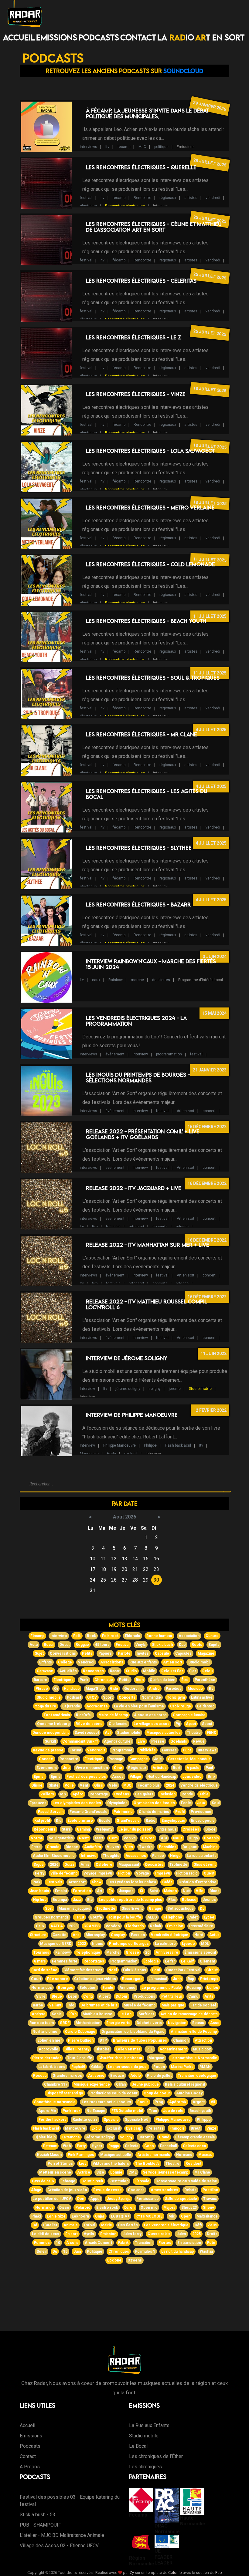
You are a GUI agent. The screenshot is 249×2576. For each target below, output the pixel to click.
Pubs (187, 1750)
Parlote (124, 1653)
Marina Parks (182, 2067)
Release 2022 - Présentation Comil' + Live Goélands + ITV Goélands (143, 1134)
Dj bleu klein (45, 2137)
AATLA (57, 1926)
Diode (210, 1829)
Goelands (136, 2190)
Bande (108, 1988)
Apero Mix (47, 2111)
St (142, 1891)
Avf (108, 1733)
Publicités (147, 1750)
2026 (54, 1865)
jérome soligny (128, 1389)
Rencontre (142, 198)
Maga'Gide (95, 1689)
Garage (155, 1908)
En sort (72, 2234)
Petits (87, 1653)
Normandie (151, 1697)
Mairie (107, 2225)
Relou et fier (172, 1671)
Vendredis (96, 1750)
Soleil (41, 2251)
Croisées (191, 1829)
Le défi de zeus (46, 2234)
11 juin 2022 (213, 1354)
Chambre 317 (56, 2084)
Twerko (146, 1847)
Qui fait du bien (162, 1680)
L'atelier (50, 2225)
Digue (39, 1865)
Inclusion (167, 1794)
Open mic (149, 2208)
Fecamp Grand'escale (89, 1812)
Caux (40, 1926)
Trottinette (106, 1908)
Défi (198, 2225)
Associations (112, 1662)
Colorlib (175, 2573)
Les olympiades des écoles (77, 1803)
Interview (140, 1054)
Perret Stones (60, 2164)
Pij (178, 1724)
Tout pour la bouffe (125, 1917)
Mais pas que (173, 2005)
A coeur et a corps (150, 1715)
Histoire (102, 2049)
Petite (124, 1680)
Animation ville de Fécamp (194, 2032)
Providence (201, 1812)
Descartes (154, 1865)
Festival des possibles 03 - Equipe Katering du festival (70, 2501)
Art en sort (186, 1111)
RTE (150, 2049)
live (95, 1227)
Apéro (78, 1794)
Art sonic (96, 2076)
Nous (178, 1838)
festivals (113, 1227)
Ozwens (135, 2260)
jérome (175, 1389)
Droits (212, 2234)
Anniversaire (167, 1952)
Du (55, 2251)
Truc (153, 2111)
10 (58, 2243)
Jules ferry (132, 2234)
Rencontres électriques (125, 206)
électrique (88, 206)
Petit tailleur (172, 1996)
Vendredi (86, 1662)
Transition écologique (197, 2076)
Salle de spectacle (181, 2199)
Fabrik (123, 2243)
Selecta (131, 2146)
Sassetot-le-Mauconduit (189, 1759)
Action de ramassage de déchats (189, 2014)
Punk (84, 1680)
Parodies (174, 1689)
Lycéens (122, 1794)
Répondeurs (45, 1829)
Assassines (136, 1856)
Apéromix (178, 2102)
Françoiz (177, 2128)
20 (147, 1952)
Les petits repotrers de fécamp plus (130, 1900)
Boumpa (60, 1900)
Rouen (159, 2067)
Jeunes (209, 1900)
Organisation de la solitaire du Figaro (133, 2032)
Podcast (74, 1697)
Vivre (41, 1996)
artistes (191, 198)
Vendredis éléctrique (170, 1935)
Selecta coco (194, 2146)
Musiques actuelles (164, 1733)
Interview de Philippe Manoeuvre (132, 1415)
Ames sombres (164, 2190)
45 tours (102, 1645)
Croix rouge (181, 1706)
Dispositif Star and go (65, 2093)
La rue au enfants (202, 1856)
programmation (169, 1054)
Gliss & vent (132, 1908)
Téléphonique (88, 1952)
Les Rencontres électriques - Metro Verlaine (150, 508)
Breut (196, 2128)
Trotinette (178, 1865)
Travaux (210, 2199)
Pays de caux (43, 2181)
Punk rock (72, 2111)
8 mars (40, 1961)
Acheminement (173, 2049)
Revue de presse (48, 1750)
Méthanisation (88, 2023)
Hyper (97, 2146)
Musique (195, 1689)
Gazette (60, 1935)
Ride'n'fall (84, 1715)
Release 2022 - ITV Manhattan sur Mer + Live (148, 1245)
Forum (75, 1750)
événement (115, 1054)
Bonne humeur (159, 1636)
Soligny (126, 2137)
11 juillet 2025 (210, 560)
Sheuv (208, 2208)
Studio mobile (200, 1389)
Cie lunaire (118, 1724)
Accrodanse (97, 1706)
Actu (34, 1645)
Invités (143, 1653)
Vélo (113, 1785)
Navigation (177, 2023)
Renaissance (148, 2199)
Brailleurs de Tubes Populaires (140, 2040)
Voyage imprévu (98, 1873)
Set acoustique (181, 1908)
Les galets (144, 1794)
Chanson (181, 2040)
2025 (196, 2234)
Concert (46, 1759)
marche (137, 980)
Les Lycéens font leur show (132, 1882)
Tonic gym (176, 1697)
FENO (212, 1733)
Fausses (169, 1750)
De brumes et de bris (99, 2005)
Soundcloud (183, 71)
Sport (108, 1697)
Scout (207, 1724)
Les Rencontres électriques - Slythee (139, 848)
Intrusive (89, 1856)
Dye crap (134, 2128)
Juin (77, 2251)
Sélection (88, 1988)
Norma (37, 1838)
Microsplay (95, 1935)
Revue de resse (107, 2190)
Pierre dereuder (47, 2058)
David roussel (87, 1733)
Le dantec (206, 1706)
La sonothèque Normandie (194, 2058)
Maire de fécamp (113, 1715)
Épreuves (38, 1803)
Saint (154, 1891)
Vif (213, 2102)
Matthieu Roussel (98, 2014)
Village (135, 1777)
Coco (149, 2146)
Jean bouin (39, 1891)
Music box (202, 2049)
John (177, 1979)
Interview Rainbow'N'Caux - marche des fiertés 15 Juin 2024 (151, 964)
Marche (113, 1952)
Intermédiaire (201, 1926)
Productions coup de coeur (113, 2093)
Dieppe (72, 1847)
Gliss (99, 1785)
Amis (85, 1865)
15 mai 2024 (214, 1013)
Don (81, 2199)
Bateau (198, 2023)
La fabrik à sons (52, 2067)
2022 (82, 1944)
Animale (71, 2225)
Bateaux (50, 2146)
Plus (172, 1900)
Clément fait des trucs (83, 1970)
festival (86, 198)
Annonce (127, 1988)
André (154, 1689)
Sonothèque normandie (55, 2102)
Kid (59, 1821)
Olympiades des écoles (154, 1803)
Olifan (121, 2084)
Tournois (41, 1952)
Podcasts (99, 37)
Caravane (45, 1671)
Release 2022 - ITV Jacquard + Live (134, 1188)
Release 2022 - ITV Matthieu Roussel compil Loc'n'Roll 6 (147, 1304)
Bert (177, 1768)
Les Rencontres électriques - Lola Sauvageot (150, 451)
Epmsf (39, 1777)
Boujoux (190, 1847)
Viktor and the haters (111, 2164)
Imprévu (163, 1873)
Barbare (41, 1680)
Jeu (66, 1768)
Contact (138, 37)
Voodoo (113, 1926)
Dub (182, 1645)
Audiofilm (92, 1847)
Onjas (100, 2216)
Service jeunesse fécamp (165, 2172)
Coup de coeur (157, 2093)
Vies (129, 1847)
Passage (116, 1759)
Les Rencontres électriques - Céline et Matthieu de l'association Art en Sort (154, 227)
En (111, 1891)
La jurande (71, 1706)
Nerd (199, 1935)
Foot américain (57, 1715)
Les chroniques (145, 2467)
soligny (155, 1389)
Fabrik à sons (135, 1970)
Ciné (118, 1768)
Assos (118, 1777)
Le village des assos (152, 1724)
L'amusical (158, 1979)
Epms (56, 1777)
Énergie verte (118, 2023)
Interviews (207, 1750)
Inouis (97, 1944)
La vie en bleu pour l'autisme (139, 1706)
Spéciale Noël (137, 2120)
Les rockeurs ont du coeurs (106, 2102)
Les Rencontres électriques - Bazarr (138, 905)
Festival (123, 1645)
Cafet (193, 1917)
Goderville (133, 1689)
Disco (64, 2208)
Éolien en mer (128, 2049)
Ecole (186, 1803)
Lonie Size (56, 2216)
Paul (209, 1768)
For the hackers (53, 2120)
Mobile (149, 1671)
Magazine (206, 1653)
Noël (113, 1970)
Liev (83, 2164)
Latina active (202, 1697)
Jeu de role (173, 2111)
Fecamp (194, 1988)
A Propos (30, 2467)
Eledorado (135, 1926)
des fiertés (161, 980)
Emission (108, 2234)
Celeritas (155, 2128)
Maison (170, 1891)
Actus (214, 1935)
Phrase (42, 1689)
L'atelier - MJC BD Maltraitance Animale (62, 2535)
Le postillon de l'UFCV (52, 2199)
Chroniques (119, 2251)
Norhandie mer (46, 2032)
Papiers (105, 1653)
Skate (54, 1785)
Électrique (93, 1759)
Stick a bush (162, 1645)
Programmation (124, 1961)
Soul (216, 1803)
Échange (68, 2181)
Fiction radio (187, 1873)
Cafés (167, 1882)
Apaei (191, 1724)
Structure (38, 1935)
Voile (69, 1785)
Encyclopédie (203, 1821)
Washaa (206, 2251)
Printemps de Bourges (129, 1944)
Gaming (83, 1829)
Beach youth (200, 2111)
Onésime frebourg (53, 1724)
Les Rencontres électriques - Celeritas (141, 281)
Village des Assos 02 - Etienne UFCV (59, 2546)
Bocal (49, 1645)
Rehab (155, 1926)
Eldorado (133, 1636)
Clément (207, 1961)
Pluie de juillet (159, 2076)
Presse (158, 1741)
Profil (180, 1812)
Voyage (143, 1873)
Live (141, 1741)
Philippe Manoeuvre (119, 1445)
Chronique (104, 1680)
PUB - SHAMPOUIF (40, 2525)
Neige (175, 1856)
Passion (138, 1935)
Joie (158, 1759)
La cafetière (165, 1944)
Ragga (114, 2146)
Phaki (36, 2216)
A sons (72, 2243)
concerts (160, 1227)
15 (65, 2251)
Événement (47, 1768)
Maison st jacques (74, 1908)
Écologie (151, 1961)
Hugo (193, 1838)
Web (67, 2146)
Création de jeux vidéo (67, 2190)
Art (100, 1891)
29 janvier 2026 (210, 106)
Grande (53, 1847)
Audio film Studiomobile (54, 1856)
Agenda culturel (118, 1741)
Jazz (77, 1900)
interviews (89, 147)
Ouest (209, 1873)
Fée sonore (58, 1979)
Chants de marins (154, 1812)
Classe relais (159, 2234)
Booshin (211, 1838)
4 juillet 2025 (211, 730)
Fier (193, 1671)
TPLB (79, 1917)
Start (99, 1838)
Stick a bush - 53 (38, 2515)
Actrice (84, 2172)
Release (189, 1900)
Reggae (82, 1645)
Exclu (111, 1454)
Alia (164, 1838)
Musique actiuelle (116, 2155)
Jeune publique (145, 2084)
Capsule (162, 1653)
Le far (170, 1961)
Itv (107, 147)
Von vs (130, 1838)
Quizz (69, 1865)
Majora (169, 2208)
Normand (184, 2155)
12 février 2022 (210, 1410)
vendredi (213, 198)
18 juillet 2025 (210, 389)
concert (209, 1111)
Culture (212, 1636)
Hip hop (40, 1900)
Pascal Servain (51, 1812)
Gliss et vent (205, 1865)
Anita (209, 1996)
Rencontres (93, 1671)
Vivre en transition (92, 1768)
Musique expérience (92, 2084)
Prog (159, 2102)
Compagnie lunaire (189, 1715)
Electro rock (107, 2208)
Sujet (39, 1653)
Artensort (77, 1882)
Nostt (84, 1838)
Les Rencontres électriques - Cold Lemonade (150, 564)
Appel (95, 2199)
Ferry (40, 1873)
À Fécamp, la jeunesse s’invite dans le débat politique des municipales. (147, 113)
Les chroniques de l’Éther (156, 2456)
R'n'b (72, 2014)
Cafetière (104, 1865)
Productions (144, 1996)
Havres (148, 1838)
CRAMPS (92, 1926)
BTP (103, 2040)
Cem (113, 1838)
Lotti (156, 1970)
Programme (122, 1750)
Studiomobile (129, 1733)
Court (36, 1979)
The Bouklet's (147, 2164)
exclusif (131, 1454)
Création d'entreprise (198, 1882)
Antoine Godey (189, 2093)
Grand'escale (128, 1821)
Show (97, 1882)
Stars (66, 1829)
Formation (82, 1891)
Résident (193, 2164)
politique (161, 147)
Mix (63, 1794)
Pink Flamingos (81, 2155)
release (182, 1227)
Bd (35, 2225)
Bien (140, 1680)
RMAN (205, 2067)
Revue (199, 1741)
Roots (197, 1645)
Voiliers (47, 1794)
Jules (181, 2234)
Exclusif (113, 2128)
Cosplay (118, 1935)
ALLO (152, 1917)
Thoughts (111, 1856)
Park (36, 1882)
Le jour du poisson (135, 1829)
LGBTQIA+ (120, 2216)
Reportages (94, 1961)
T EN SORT (220, 37)
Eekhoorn (80, 2216)
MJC (142, 147)
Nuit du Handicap (162, 1777)
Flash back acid (178, 1445)
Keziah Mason (49, 2155)
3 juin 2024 (215, 957)
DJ (202, 1908)
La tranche (71, 2137)
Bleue (57, 1996)
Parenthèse (205, 1680)
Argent (199, 2102)
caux (96, 980)
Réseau (40, 2076)
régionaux (168, 198)
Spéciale (111, 2120)
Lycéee (188, 1944)
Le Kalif (187, 1961)
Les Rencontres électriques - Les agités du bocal (147, 794)
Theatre (172, 2164)
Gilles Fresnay (77, 2049)
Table (204, 1794)
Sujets (214, 1645)
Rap (191, 1979)
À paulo (193, 1768)
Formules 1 (145, 2251)
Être (185, 1680)
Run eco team (42, 2023)
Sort (49, 1908)
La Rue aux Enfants (149, 2425)
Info (71, 2005)
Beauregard (132, 1979)
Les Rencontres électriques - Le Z (133, 337)
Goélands (179, 1741)
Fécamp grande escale (195, 2137)
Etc (90, 1900)
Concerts (127, 1697)
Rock (91, 1636)
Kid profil (42, 1821)
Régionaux (137, 1768)
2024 (170, 1785)
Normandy (44, 2208)
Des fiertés (128, 2225)
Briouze (117, 2076)
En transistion (189, 2243)
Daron (129, 2208)
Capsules (183, 1653)
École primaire (80, 1821)
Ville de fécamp (64, 1873)
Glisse (37, 1785)
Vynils (89, 2234)
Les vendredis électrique (166, 2225)
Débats (190, 2190)
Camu (193, 1996)
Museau (205, 2155)
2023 (73, 1926)
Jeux (201, 1803)
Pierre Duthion (81, 2040)
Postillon (210, 2190)
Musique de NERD (56, 1944)
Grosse (132, 1952)
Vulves (113, 1847)
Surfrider (146, 2014)
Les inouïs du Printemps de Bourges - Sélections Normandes (138, 1078)
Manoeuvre (89, 1454)
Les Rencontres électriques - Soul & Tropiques (153, 678)
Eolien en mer (50, 2040)
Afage (36, 2190)
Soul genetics (61, 1838)
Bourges (66, 1988)
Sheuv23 (189, 2208)
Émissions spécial (200, 1952)
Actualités (68, 1671)
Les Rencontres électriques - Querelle (141, 167)
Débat (65, 1645)
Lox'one (114, 2260)
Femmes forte (65, 1961)
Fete (211, 2243)
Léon (73, 1996)
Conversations (63, 1653)
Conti (88, 1996)
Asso (215, 2023)
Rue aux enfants (143, 1662)
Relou (207, 1671)
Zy (132, 2573)
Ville (200, 1891)
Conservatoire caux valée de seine (186, 2181)
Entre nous (167, 1829)
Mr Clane (202, 2172)
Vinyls (141, 1645)
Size (100, 2172)
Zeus (212, 2225)
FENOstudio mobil (127, 2111)
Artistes (160, 1768)
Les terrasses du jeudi (128, 2067)
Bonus (143, 2102)
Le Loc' (126, 2014)
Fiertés (165, 2243)
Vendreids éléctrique (199, 1785)
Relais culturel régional (185, 2084)
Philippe (150, 1445)
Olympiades (117, 1803)
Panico (158, 1856)
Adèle (136, 2076)
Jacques (126, 1891)
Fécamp (37, 1636)
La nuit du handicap (177, 2251)
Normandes (42, 1988)
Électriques (63, 1680)
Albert (104, 1996)
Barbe (38, 2005)
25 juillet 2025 (210, 162)
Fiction (124, 1873)
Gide (114, 1689)
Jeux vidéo (192, 1777)
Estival (89, 2225)
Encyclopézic (173, 1821)
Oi (56, 1689)
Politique (95, 2251)
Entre (36, 1847)
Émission (175, 1926)
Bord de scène (44, 1970)
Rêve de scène (89, 1724)
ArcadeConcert (98, 2243)
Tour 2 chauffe (80, 2058)
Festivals (54, 1882)
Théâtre (194, 1733)
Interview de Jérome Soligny (127, 1358)
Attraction (203, 2040)
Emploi (61, 1891)
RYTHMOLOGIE (149, 2216)
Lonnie (116, 2172)
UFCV (92, 1697)
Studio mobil (199, 1662)
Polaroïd (83, 2208)
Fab (219, 2573)
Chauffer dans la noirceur (120, 2058)
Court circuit (92, 2181)
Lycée (209, 1917)
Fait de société (203, 2005)
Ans (76, 1935)
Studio (131, 1671)
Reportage (99, 1794)
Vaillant (55, 2005)
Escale (105, 1821)
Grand (164, 2137)
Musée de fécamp (140, 2005)
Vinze (211, 2128)
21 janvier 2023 (210, 1070)
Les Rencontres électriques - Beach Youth (146, 621)
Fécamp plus (149, 1785)
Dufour (122, 1996)
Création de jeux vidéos (95, 1979)
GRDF (65, 2023)
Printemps (209, 1979)
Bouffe (96, 1917)
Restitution (119, 2181)
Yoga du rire (46, 1706)
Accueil (19, 37)
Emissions (57, 37)
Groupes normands (52, 1917)
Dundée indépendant (51, 1733)
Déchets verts (149, 2023)
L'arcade (142, 2181)
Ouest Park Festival (183, 1970)
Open (186, 2216)
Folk (77, 1636)
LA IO (176, 37)
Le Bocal (138, 2446)
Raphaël (78, 2067)
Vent (84, 1785)
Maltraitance (207, 2216)
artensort (136, 1227)
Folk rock (110, 1636)
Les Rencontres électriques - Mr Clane (142, 734)
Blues (215, 1891)
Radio (151, 1821)
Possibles (168, 1847)
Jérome (146, 2137)
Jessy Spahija (118, 2199)
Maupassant (129, 1865)
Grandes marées (67, 2076)
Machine (210, 1847)
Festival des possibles (86, 1777)
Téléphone (173, 1917)
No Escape (96, 2111)
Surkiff (50, 1741)
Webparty (104, 1829)
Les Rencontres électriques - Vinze (136, 394)
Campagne (139, 1759)
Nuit (186, 1891)
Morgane (156, 2058)
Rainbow (116, 980)
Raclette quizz (85, 2120)
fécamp (124, 147)
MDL (205, 1944)
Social (57, 2014)
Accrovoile (48, 2049)
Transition (144, 2243)
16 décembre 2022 (207, 1127)
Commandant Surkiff (80, 1741)
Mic (172, 2216)
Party (81, 2146)
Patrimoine (123, 1812)
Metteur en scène (55, 2172)
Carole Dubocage (80, 2032)
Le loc (213, 1988)
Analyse (39, 2014)
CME (133, 2172)
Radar (115, 1671)
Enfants (46, 1662)
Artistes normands (154, 2155)
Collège (65, 1662)
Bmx (211, 1777)
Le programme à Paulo (161, 1988)
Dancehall (168, 2146)
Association (189, 1636)
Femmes (42, 2243)
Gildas (96, 2067)
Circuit (212, 1970)
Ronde (187, 1794)
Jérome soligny (100, 2137)
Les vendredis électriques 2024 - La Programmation (136, 1021)
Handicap (72, 1689)
